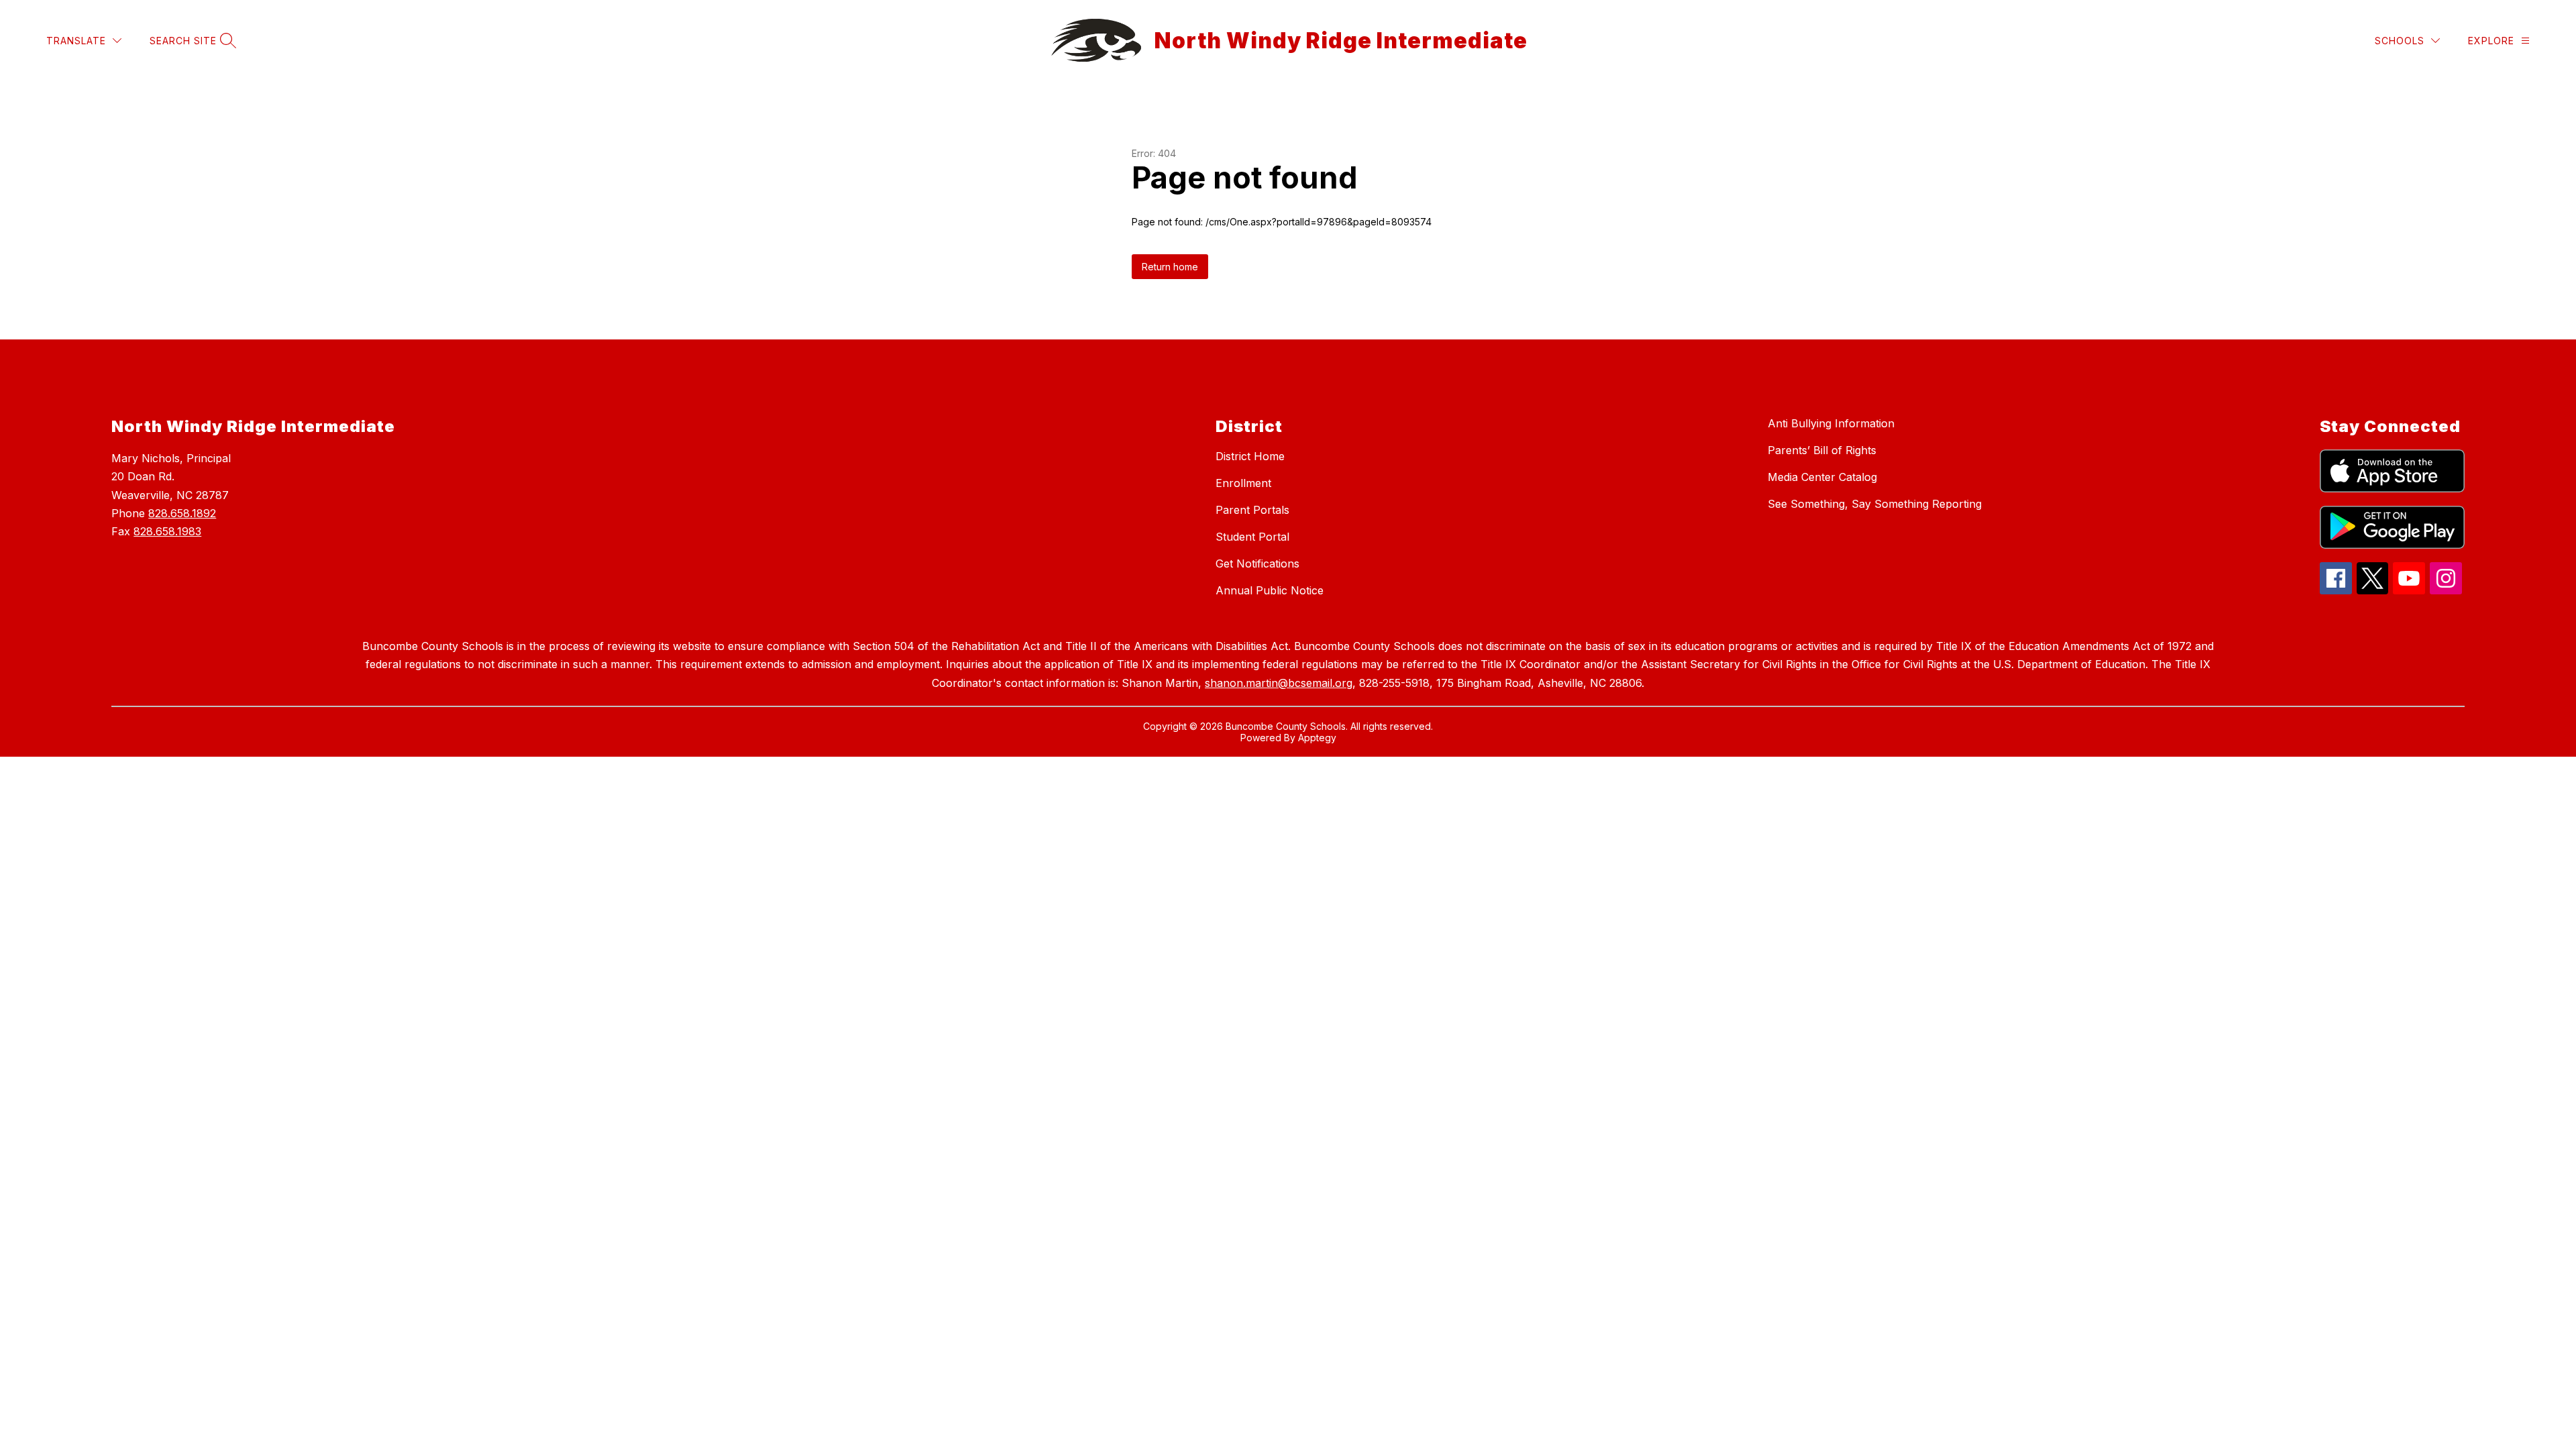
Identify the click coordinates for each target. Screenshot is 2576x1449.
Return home (1170, 267)
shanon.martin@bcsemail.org (1279, 683)
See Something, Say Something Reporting (1875, 504)
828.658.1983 (167, 531)
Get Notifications (1257, 563)
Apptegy (1317, 738)
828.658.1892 (182, 513)
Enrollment (1243, 483)
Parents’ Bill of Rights (1822, 450)
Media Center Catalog (1822, 477)
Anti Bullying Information (1831, 423)
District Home (1250, 456)
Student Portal (1252, 537)
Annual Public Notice (1270, 590)
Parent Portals (1252, 510)
